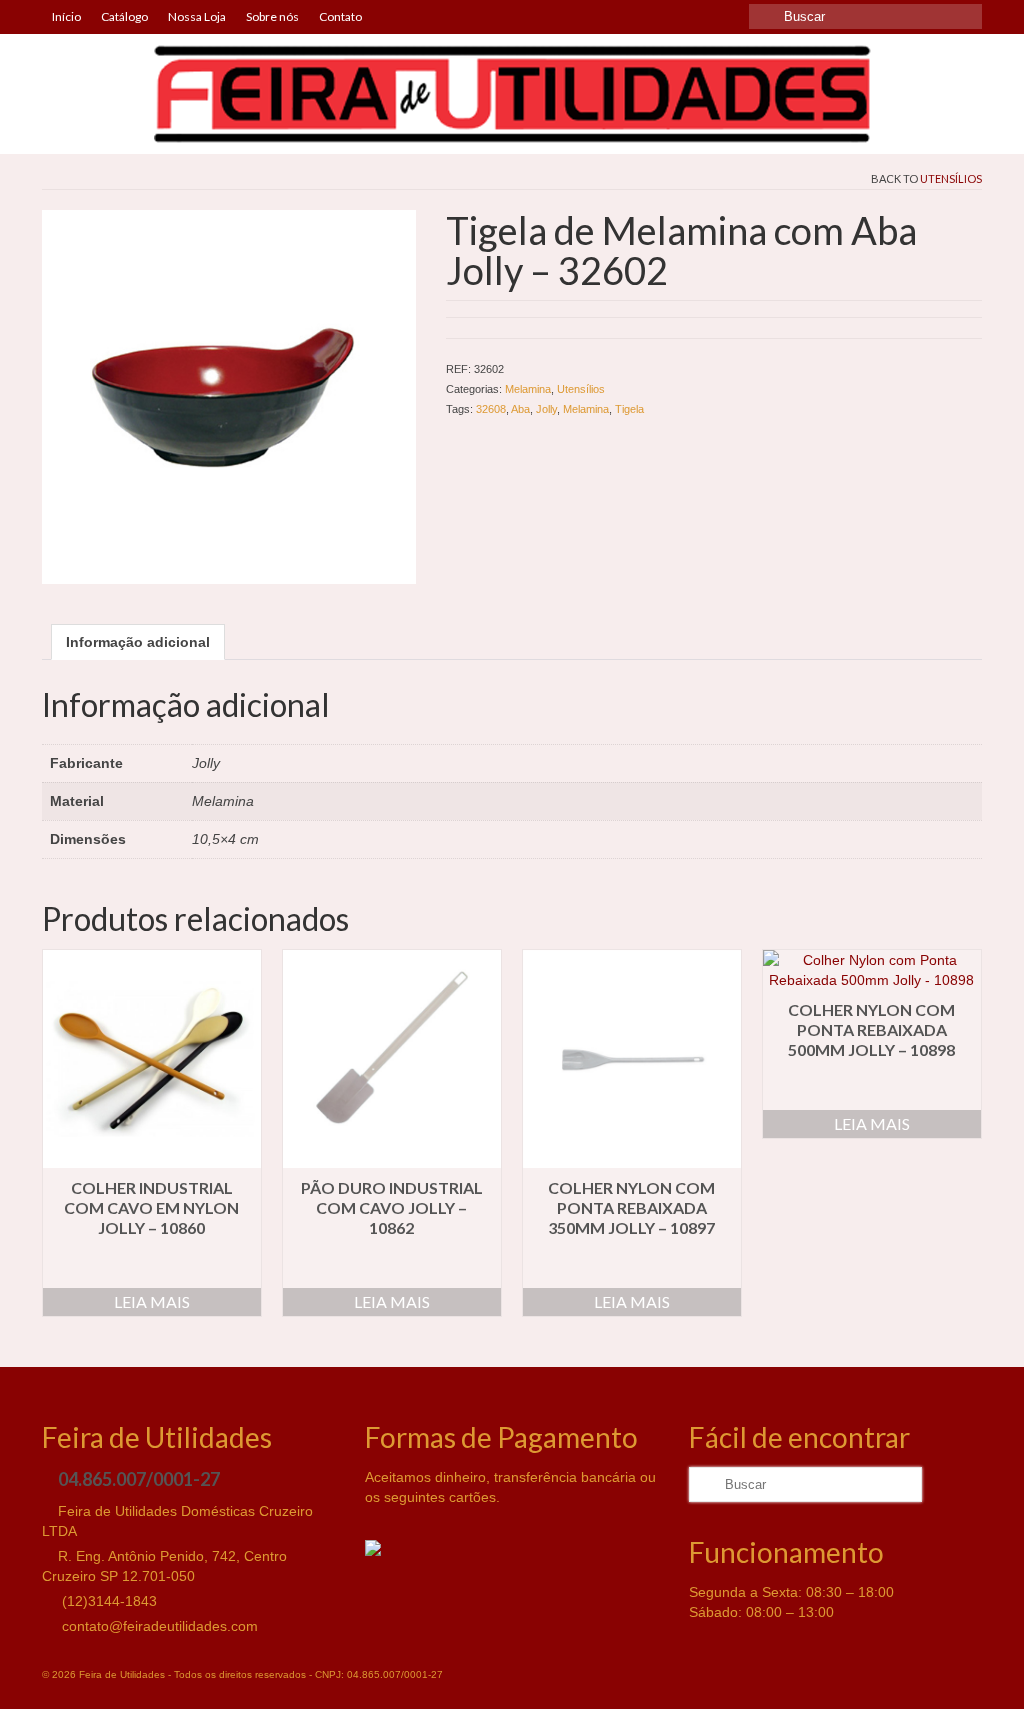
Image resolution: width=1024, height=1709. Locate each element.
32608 (491, 409)
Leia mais (152, 1301)
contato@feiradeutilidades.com (158, 1626)
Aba (520, 409)
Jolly (546, 409)
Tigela (629, 409)
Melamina (528, 389)
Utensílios (951, 178)
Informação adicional (138, 642)
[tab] (138, 642)
